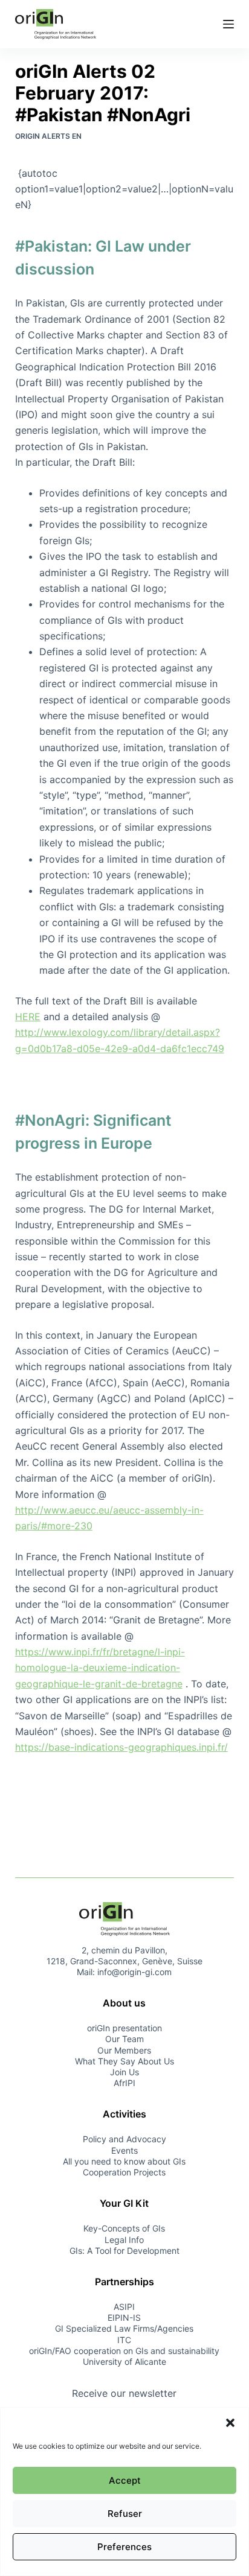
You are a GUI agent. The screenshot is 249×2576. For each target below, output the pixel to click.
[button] (230, 2423)
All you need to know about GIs (124, 2161)
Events (124, 2150)
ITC (124, 2340)
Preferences (124, 2547)
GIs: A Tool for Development (124, 2251)
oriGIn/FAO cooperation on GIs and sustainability (124, 2351)
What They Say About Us (124, 2061)
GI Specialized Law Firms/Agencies (124, 2328)
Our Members (124, 2050)
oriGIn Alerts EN (48, 136)
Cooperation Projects (124, 2172)
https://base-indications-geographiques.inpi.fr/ (121, 1747)
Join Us (124, 2072)
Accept (125, 2480)
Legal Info (124, 2240)
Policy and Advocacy (124, 2139)
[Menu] (228, 24)
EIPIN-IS (124, 2317)
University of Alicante (124, 2362)
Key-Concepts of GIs (124, 2228)
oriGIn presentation (124, 2028)
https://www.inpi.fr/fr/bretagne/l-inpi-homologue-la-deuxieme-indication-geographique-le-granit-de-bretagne (100, 1668)
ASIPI (124, 2307)
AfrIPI (124, 2083)
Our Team (124, 2039)
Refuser (125, 2514)
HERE (28, 1017)
